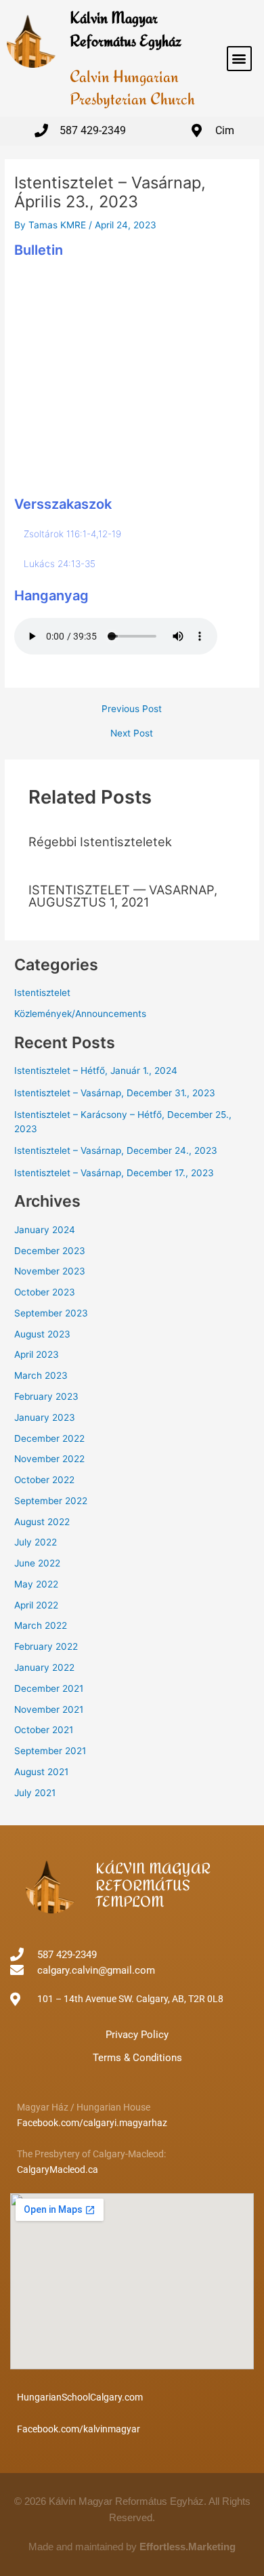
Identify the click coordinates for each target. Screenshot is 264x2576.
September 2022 (51, 1501)
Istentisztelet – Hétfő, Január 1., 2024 (96, 1071)
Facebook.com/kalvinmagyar (79, 2429)
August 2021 (41, 1772)
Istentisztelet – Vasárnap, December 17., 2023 (114, 1173)
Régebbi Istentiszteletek (100, 842)
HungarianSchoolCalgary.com (80, 2397)
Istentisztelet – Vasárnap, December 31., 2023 (115, 1093)
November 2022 (49, 1459)
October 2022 (44, 1480)
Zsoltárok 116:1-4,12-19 (72, 534)
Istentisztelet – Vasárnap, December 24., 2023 (116, 1150)
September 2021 (50, 1751)
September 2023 (51, 1313)
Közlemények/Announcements (80, 1014)
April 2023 (37, 1354)
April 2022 (36, 1605)
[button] (239, 59)
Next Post (132, 734)
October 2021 (44, 1730)
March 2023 (41, 1375)
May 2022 (36, 1584)
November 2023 (50, 1271)
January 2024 (45, 1230)
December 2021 (49, 1688)
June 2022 (37, 1563)
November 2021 (49, 1709)
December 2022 (49, 1438)
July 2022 (36, 1542)
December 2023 (50, 1251)
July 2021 (35, 1793)
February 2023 (46, 1396)
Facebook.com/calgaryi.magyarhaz (92, 2123)
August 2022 (42, 1522)
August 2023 (42, 1334)
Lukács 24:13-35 (60, 564)
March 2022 (41, 1625)
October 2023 (45, 1292)
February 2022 (46, 1646)
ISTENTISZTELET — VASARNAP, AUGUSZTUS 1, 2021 (123, 896)
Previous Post (132, 709)
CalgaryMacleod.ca (58, 2169)
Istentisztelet (42, 993)
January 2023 (45, 1417)
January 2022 (44, 1667)
